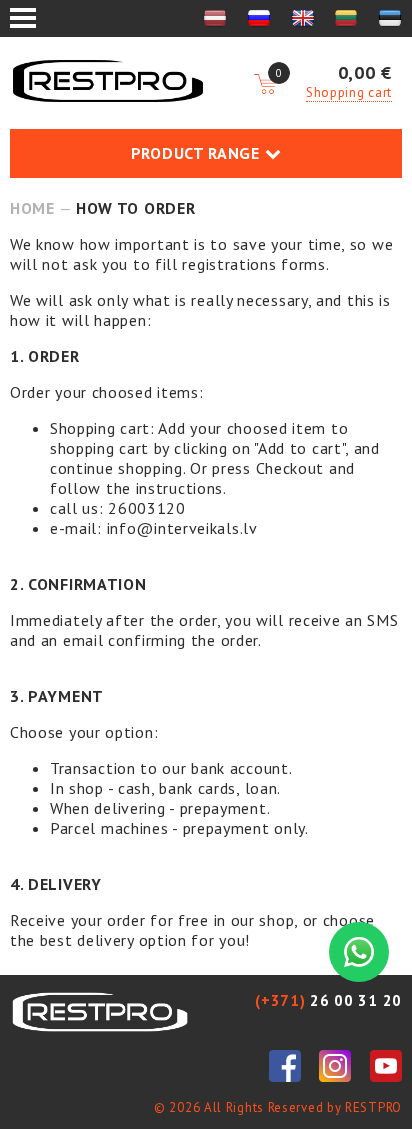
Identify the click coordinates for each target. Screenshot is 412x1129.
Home (32, 208)
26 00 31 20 (328, 1000)
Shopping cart (349, 92)
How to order (135, 208)
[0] (265, 85)
